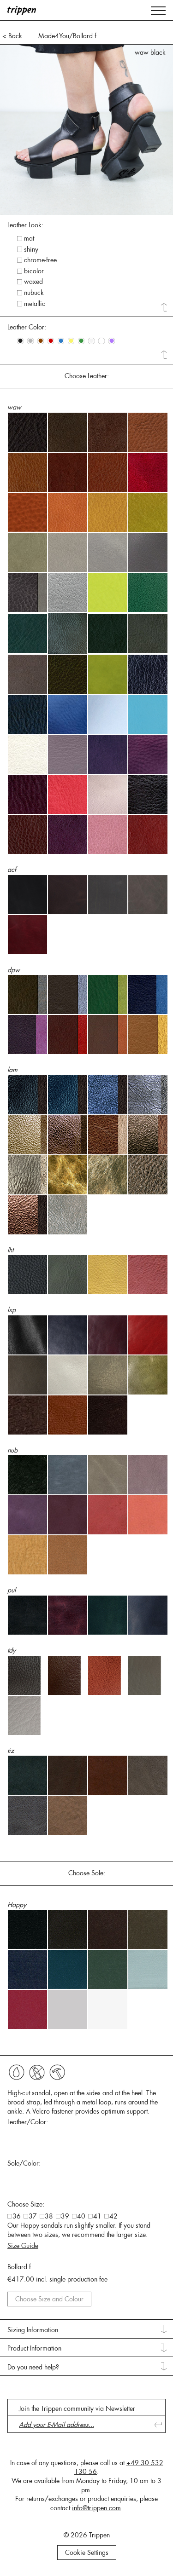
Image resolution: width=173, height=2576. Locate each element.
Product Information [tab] (34, 2348)
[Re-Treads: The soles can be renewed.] (57, 2072)
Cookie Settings (87, 2553)
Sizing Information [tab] (33, 2330)
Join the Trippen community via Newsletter (77, 2409)
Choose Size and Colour (49, 2299)
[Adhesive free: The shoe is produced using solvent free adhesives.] (17, 2072)
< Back (12, 36)
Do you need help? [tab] (33, 2367)
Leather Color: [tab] (27, 327)
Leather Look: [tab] (25, 225)
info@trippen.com (96, 2508)
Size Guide (23, 2246)
